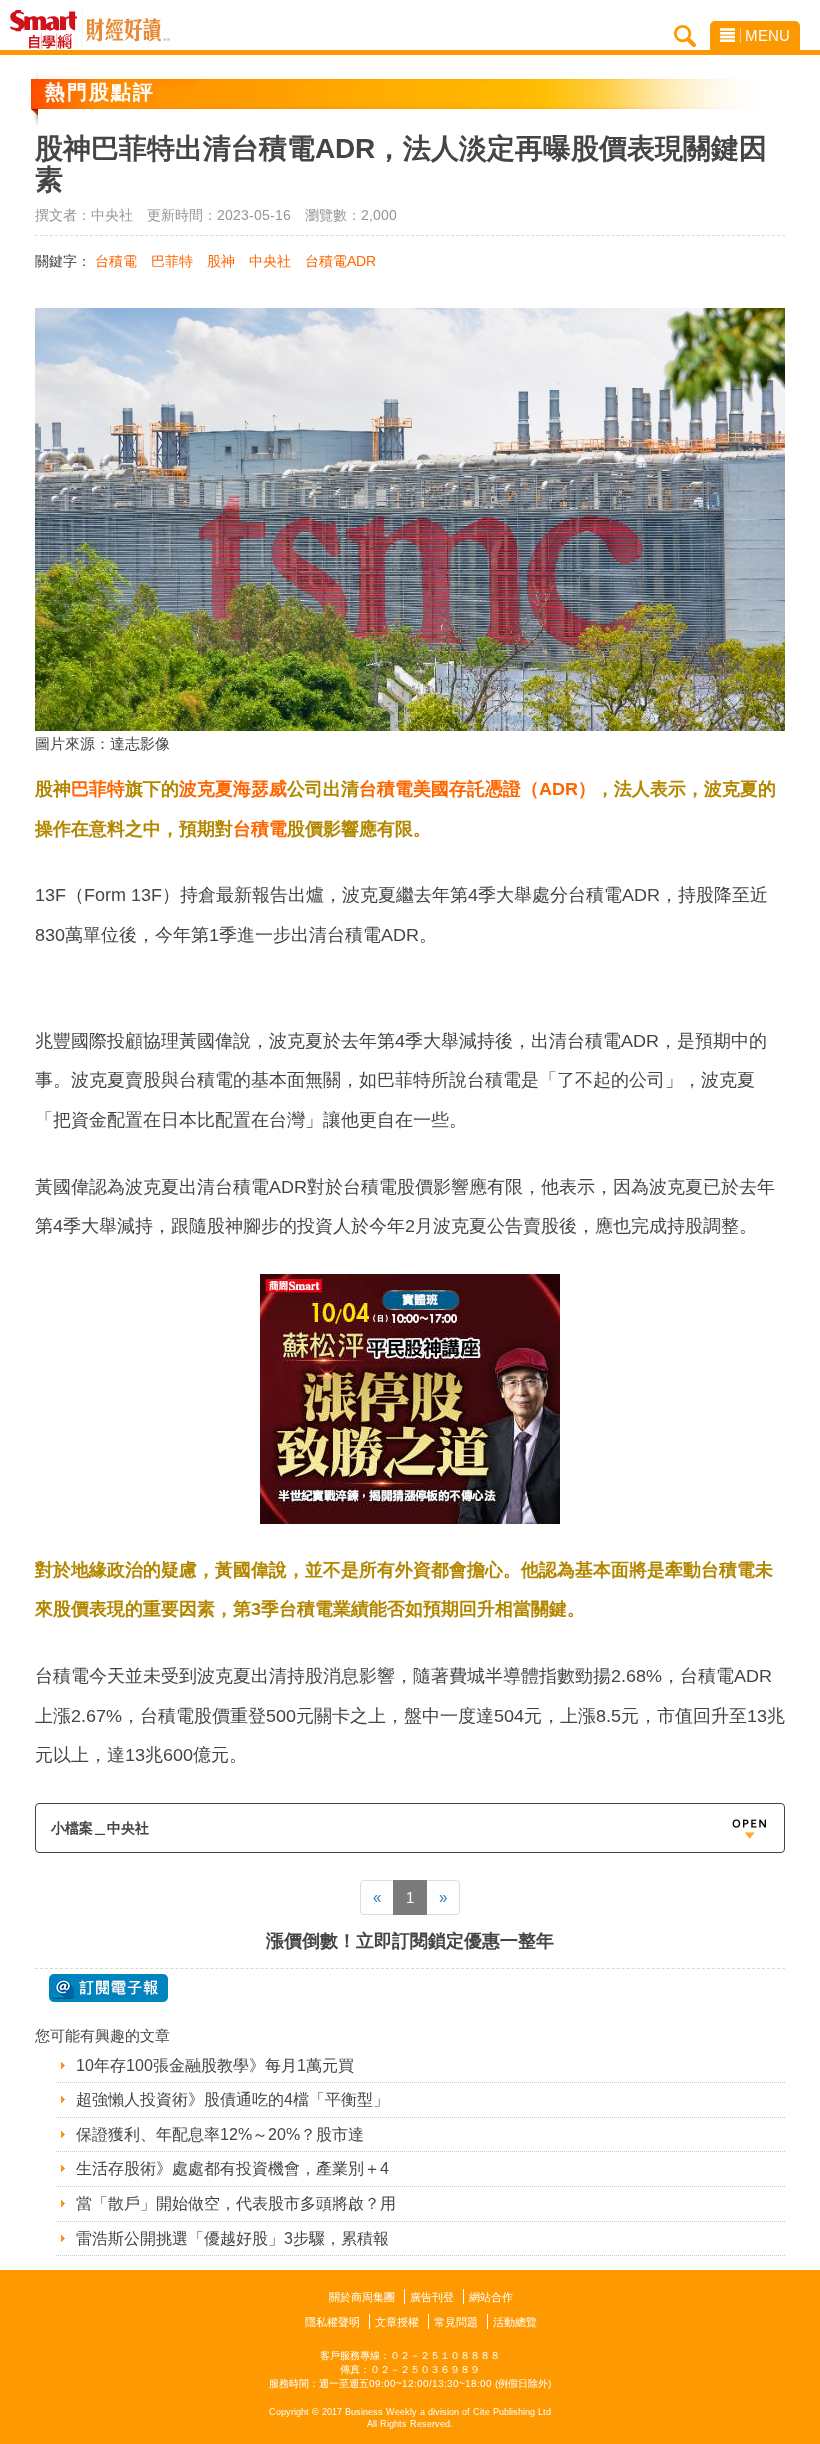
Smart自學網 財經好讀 (128, 30)
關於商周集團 (362, 2297)
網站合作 (491, 2297)
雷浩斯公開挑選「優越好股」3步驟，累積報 (232, 2238)
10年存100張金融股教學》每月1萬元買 (215, 2065)
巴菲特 (172, 261)
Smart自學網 (48, 30)
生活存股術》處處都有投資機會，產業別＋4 (232, 2168)
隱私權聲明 (332, 2322)
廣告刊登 (432, 2297)
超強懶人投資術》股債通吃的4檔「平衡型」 (232, 2099)
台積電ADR (340, 261)
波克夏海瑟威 (233, 789)
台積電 (116, 261)
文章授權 (397, 2322)
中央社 (270, 261)
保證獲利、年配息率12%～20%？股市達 (220, 2134)
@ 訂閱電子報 (108, 1988)
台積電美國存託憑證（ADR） (477, 789)
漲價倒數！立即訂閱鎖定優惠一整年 (410, 1941)
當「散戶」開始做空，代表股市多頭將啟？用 (236, 2203)
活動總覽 (515, 2322)
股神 (221, 261)
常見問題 (456, 2322)
